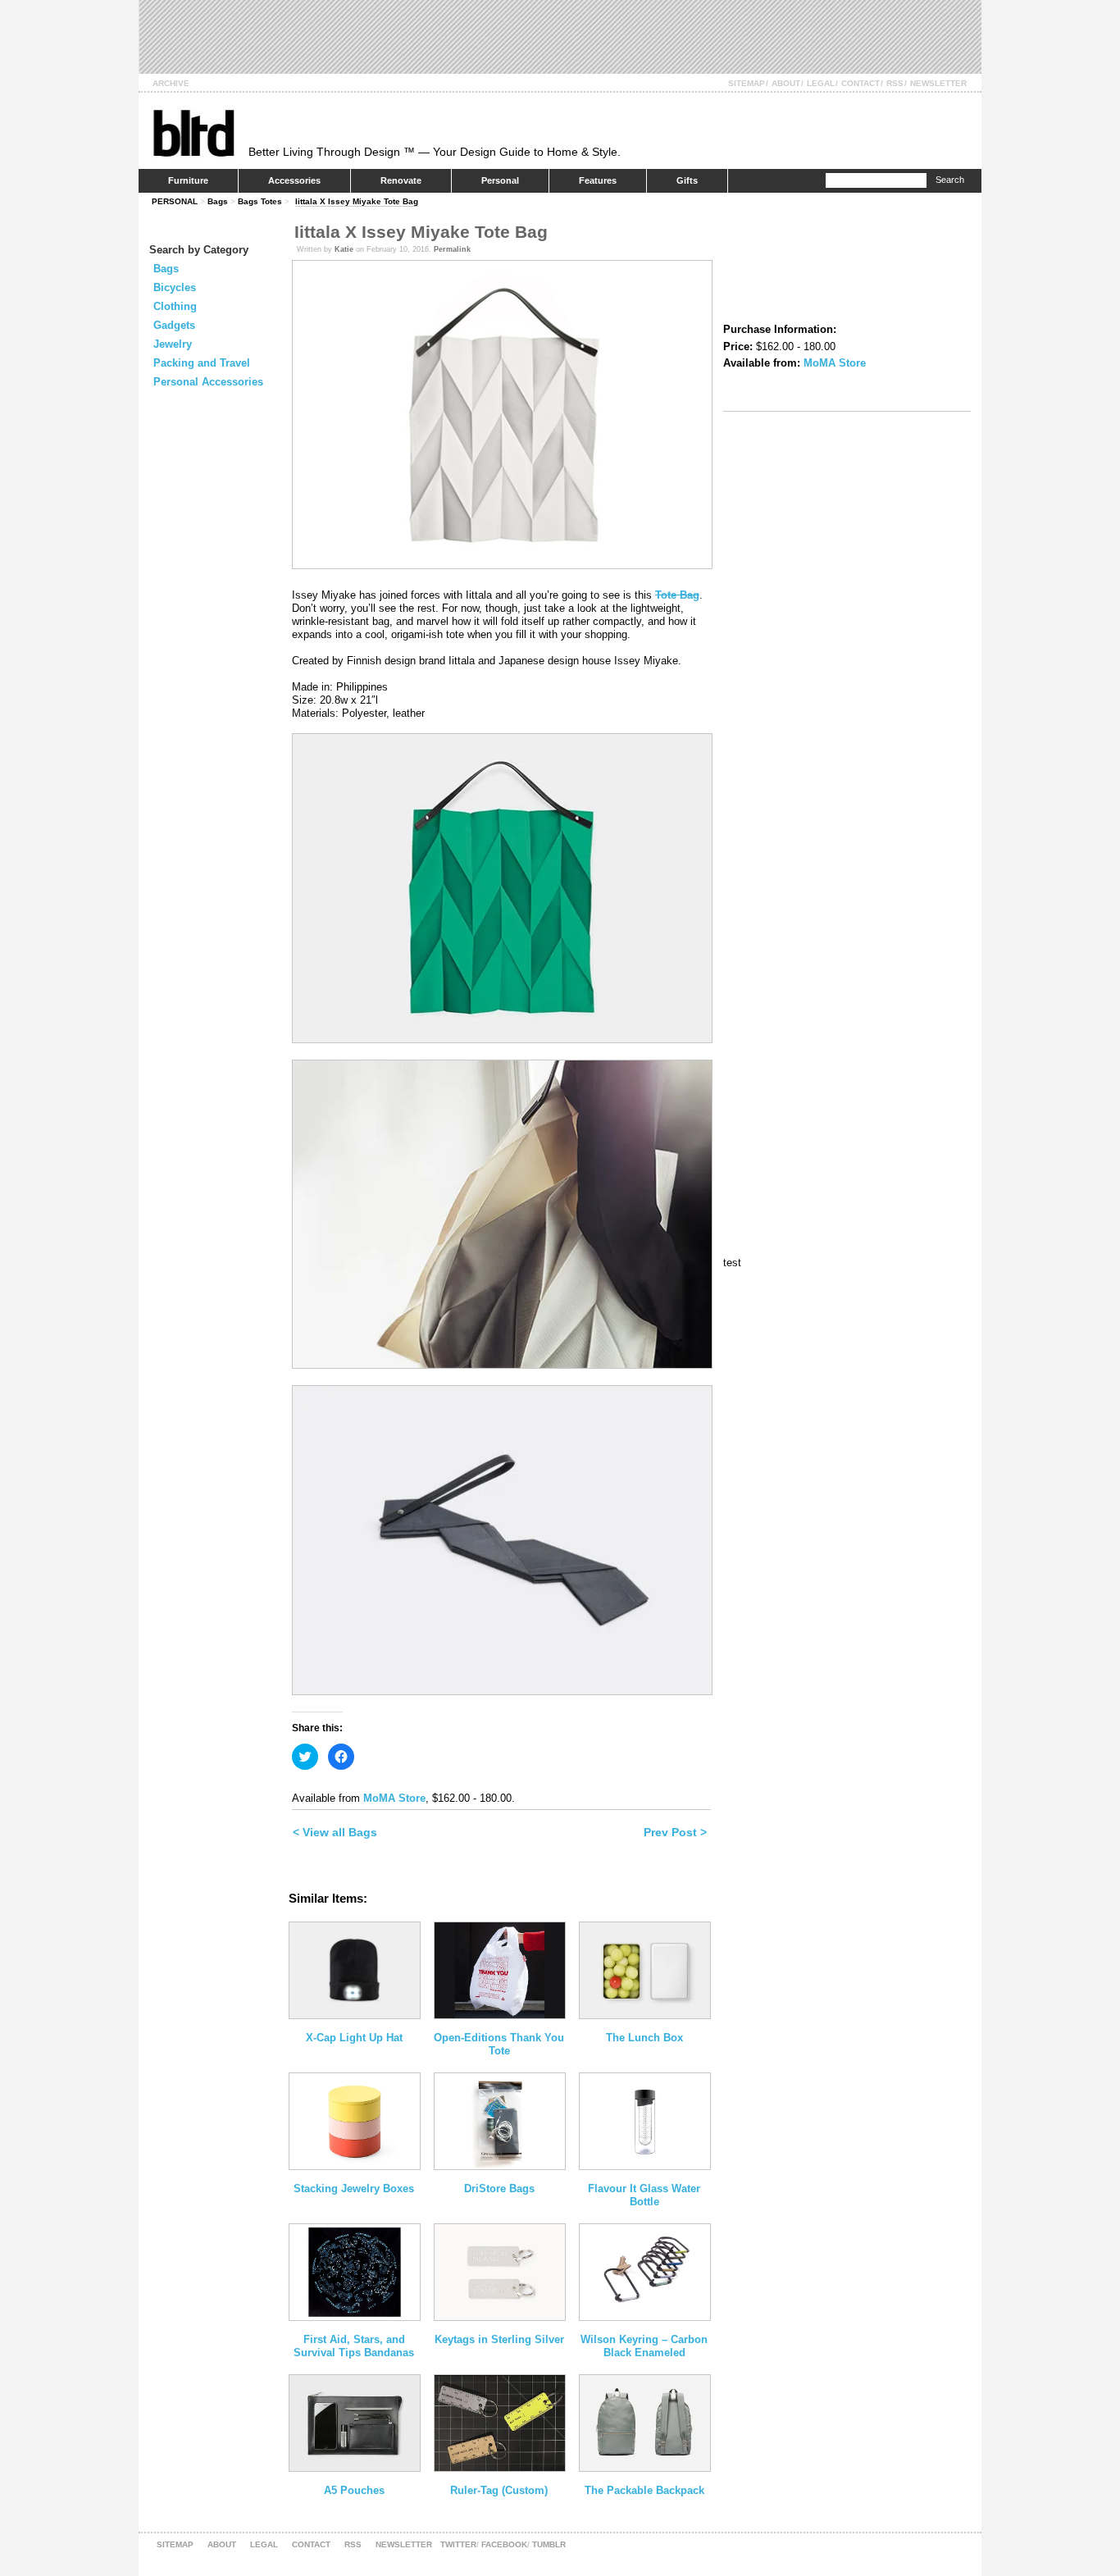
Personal (500, 180)
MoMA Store (394, 1798)
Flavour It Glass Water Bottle (644, 2195)
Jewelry (173, 344)
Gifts (687, 180)
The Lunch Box (644, 2038)
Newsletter (938, 83)
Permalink (452, 249)
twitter (458, 2544)
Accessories (294, 180)
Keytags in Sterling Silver (499, 2339)
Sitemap (747, 83)
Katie (344, 249)
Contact (860, 83)
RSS (895, 83)
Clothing (175, 306)
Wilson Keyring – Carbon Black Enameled (644, 2346)
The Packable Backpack (644, 2490)
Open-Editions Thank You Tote (499, 2044)
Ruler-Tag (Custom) (499, 2490)
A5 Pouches (354, 2490)
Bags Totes (260, 201)
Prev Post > (675, 1832)
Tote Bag (677, 595)
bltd (193, 132)
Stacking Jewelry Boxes (354, 2188)
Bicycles (175, 287)
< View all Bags (335, 1832)
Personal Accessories (208, 382)
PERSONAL (175, 201)
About (786, 83)
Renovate (401, 180)
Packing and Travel (202, 363)
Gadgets (174, 325)
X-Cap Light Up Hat (354, 2038)
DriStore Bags (499, 2188)
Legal (821, 83)
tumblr (549, 2544)
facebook (504, 2544)
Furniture (188, 180)
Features (598, 180)
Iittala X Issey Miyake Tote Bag (357, 201)
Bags (218, 201)
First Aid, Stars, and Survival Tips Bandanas (354, 2346)
